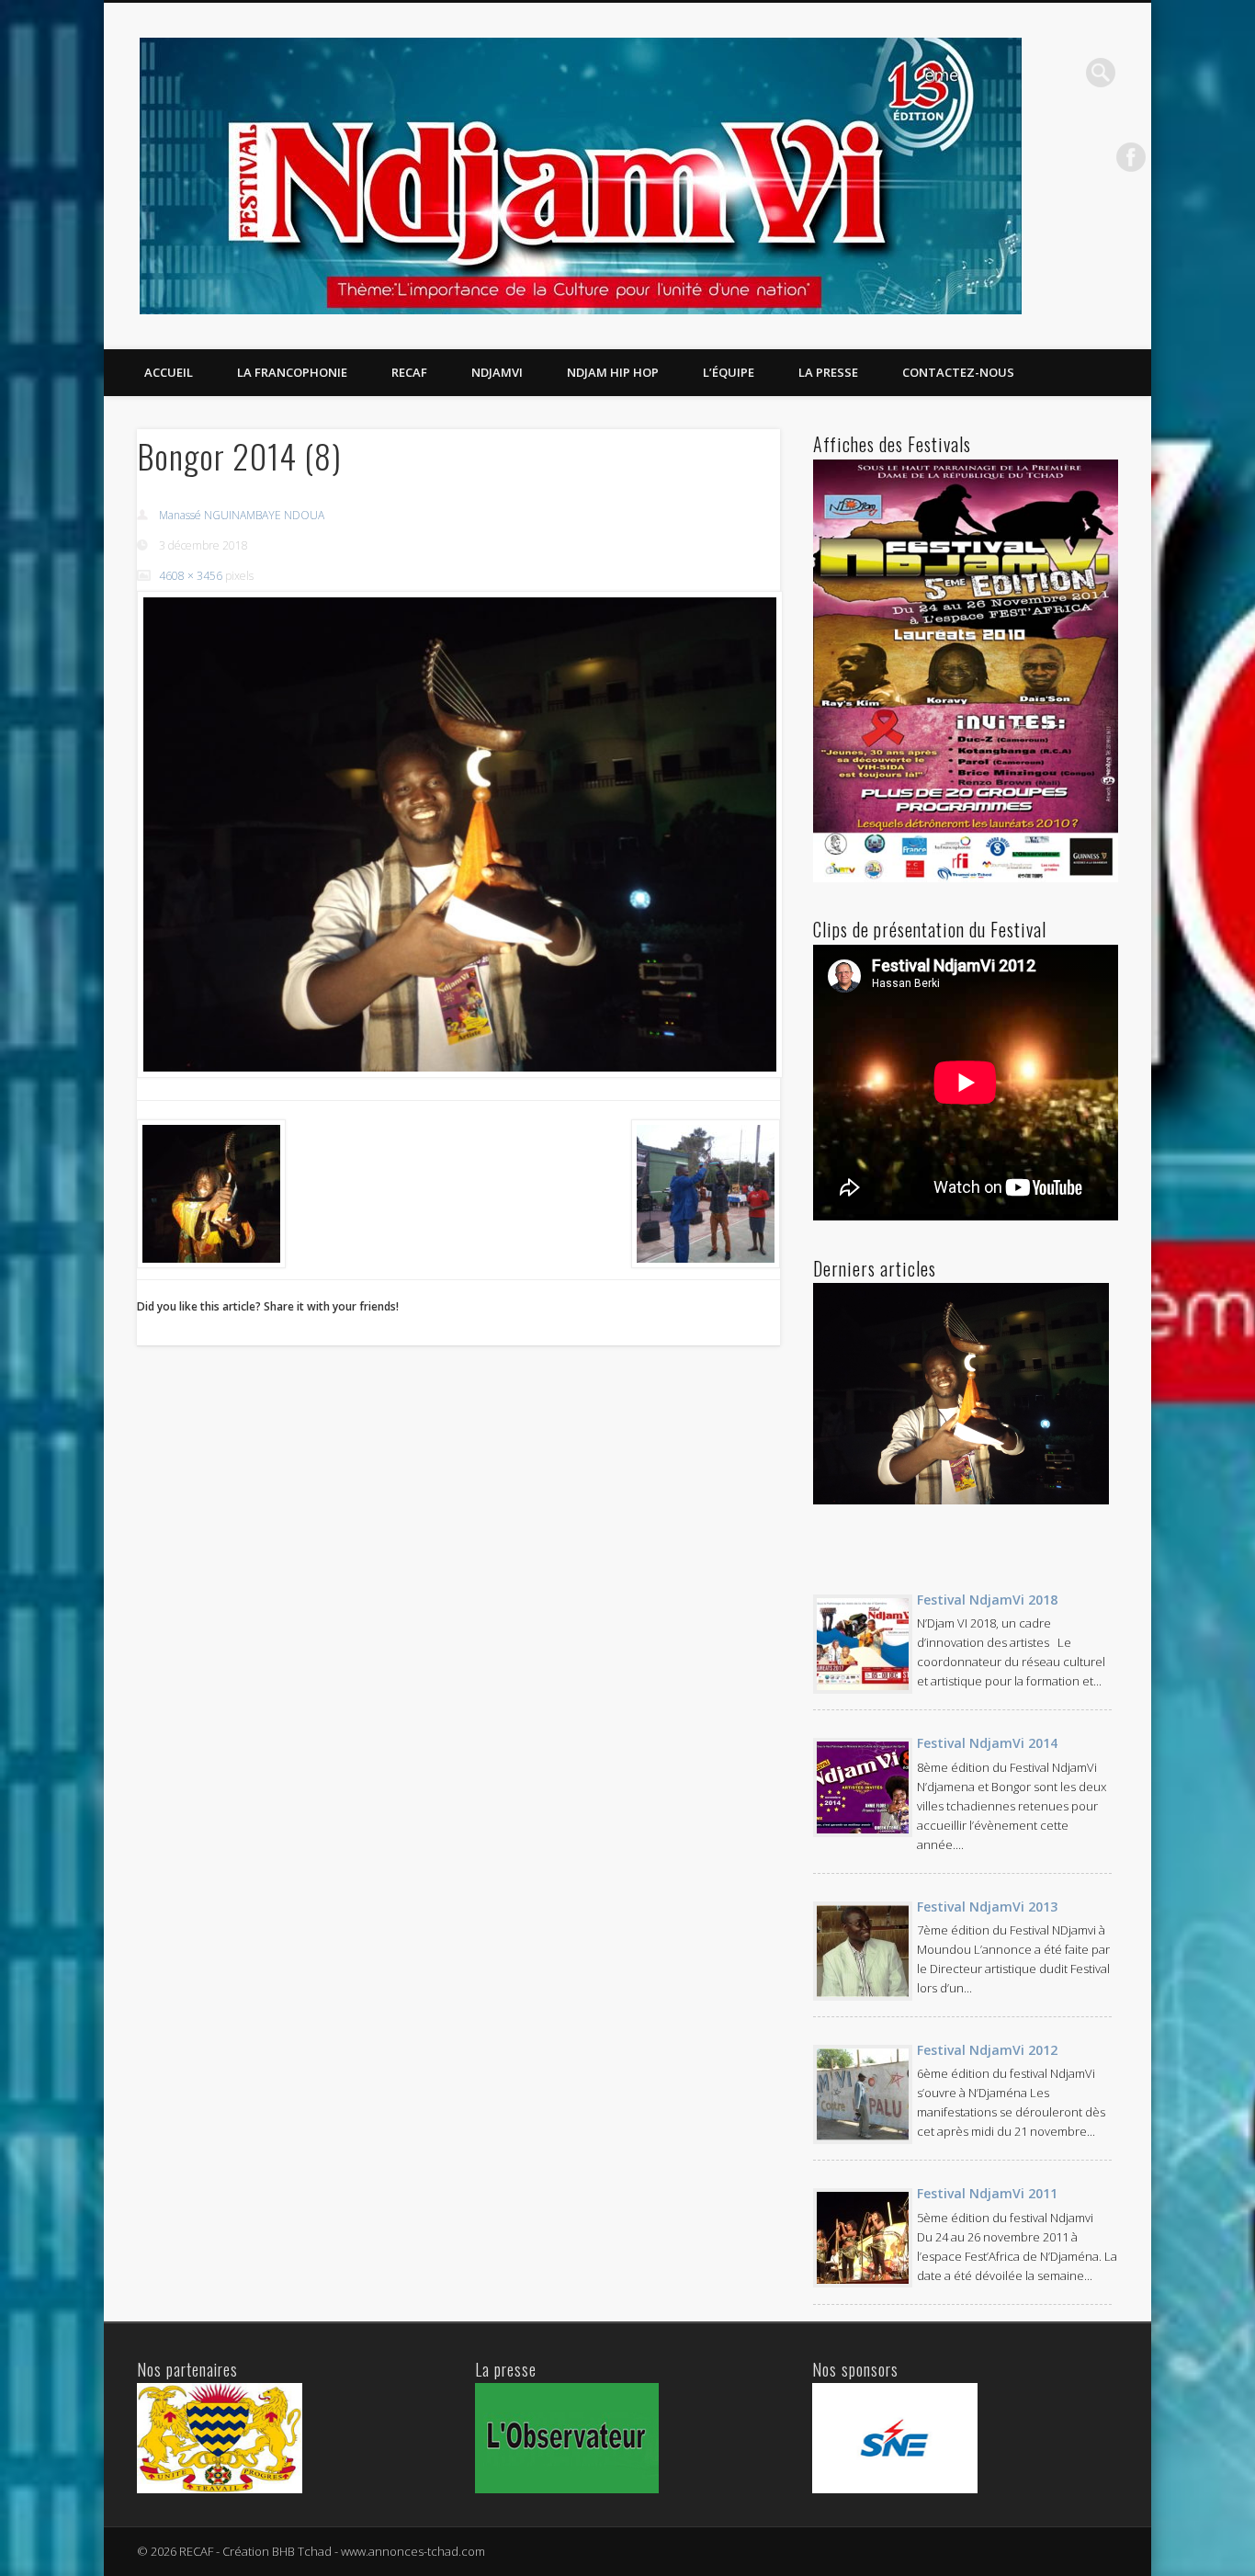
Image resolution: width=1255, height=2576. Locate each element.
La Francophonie (292, 372)
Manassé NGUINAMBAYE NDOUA (242, 515)
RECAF (409, 372)
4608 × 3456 (191, 576)
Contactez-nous (958, 372)
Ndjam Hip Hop (613, 372)
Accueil (169, 372)
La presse (828, 372)
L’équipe (729, 372)
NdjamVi (497, 372)
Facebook (1131, 157)
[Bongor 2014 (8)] (458, 834)
